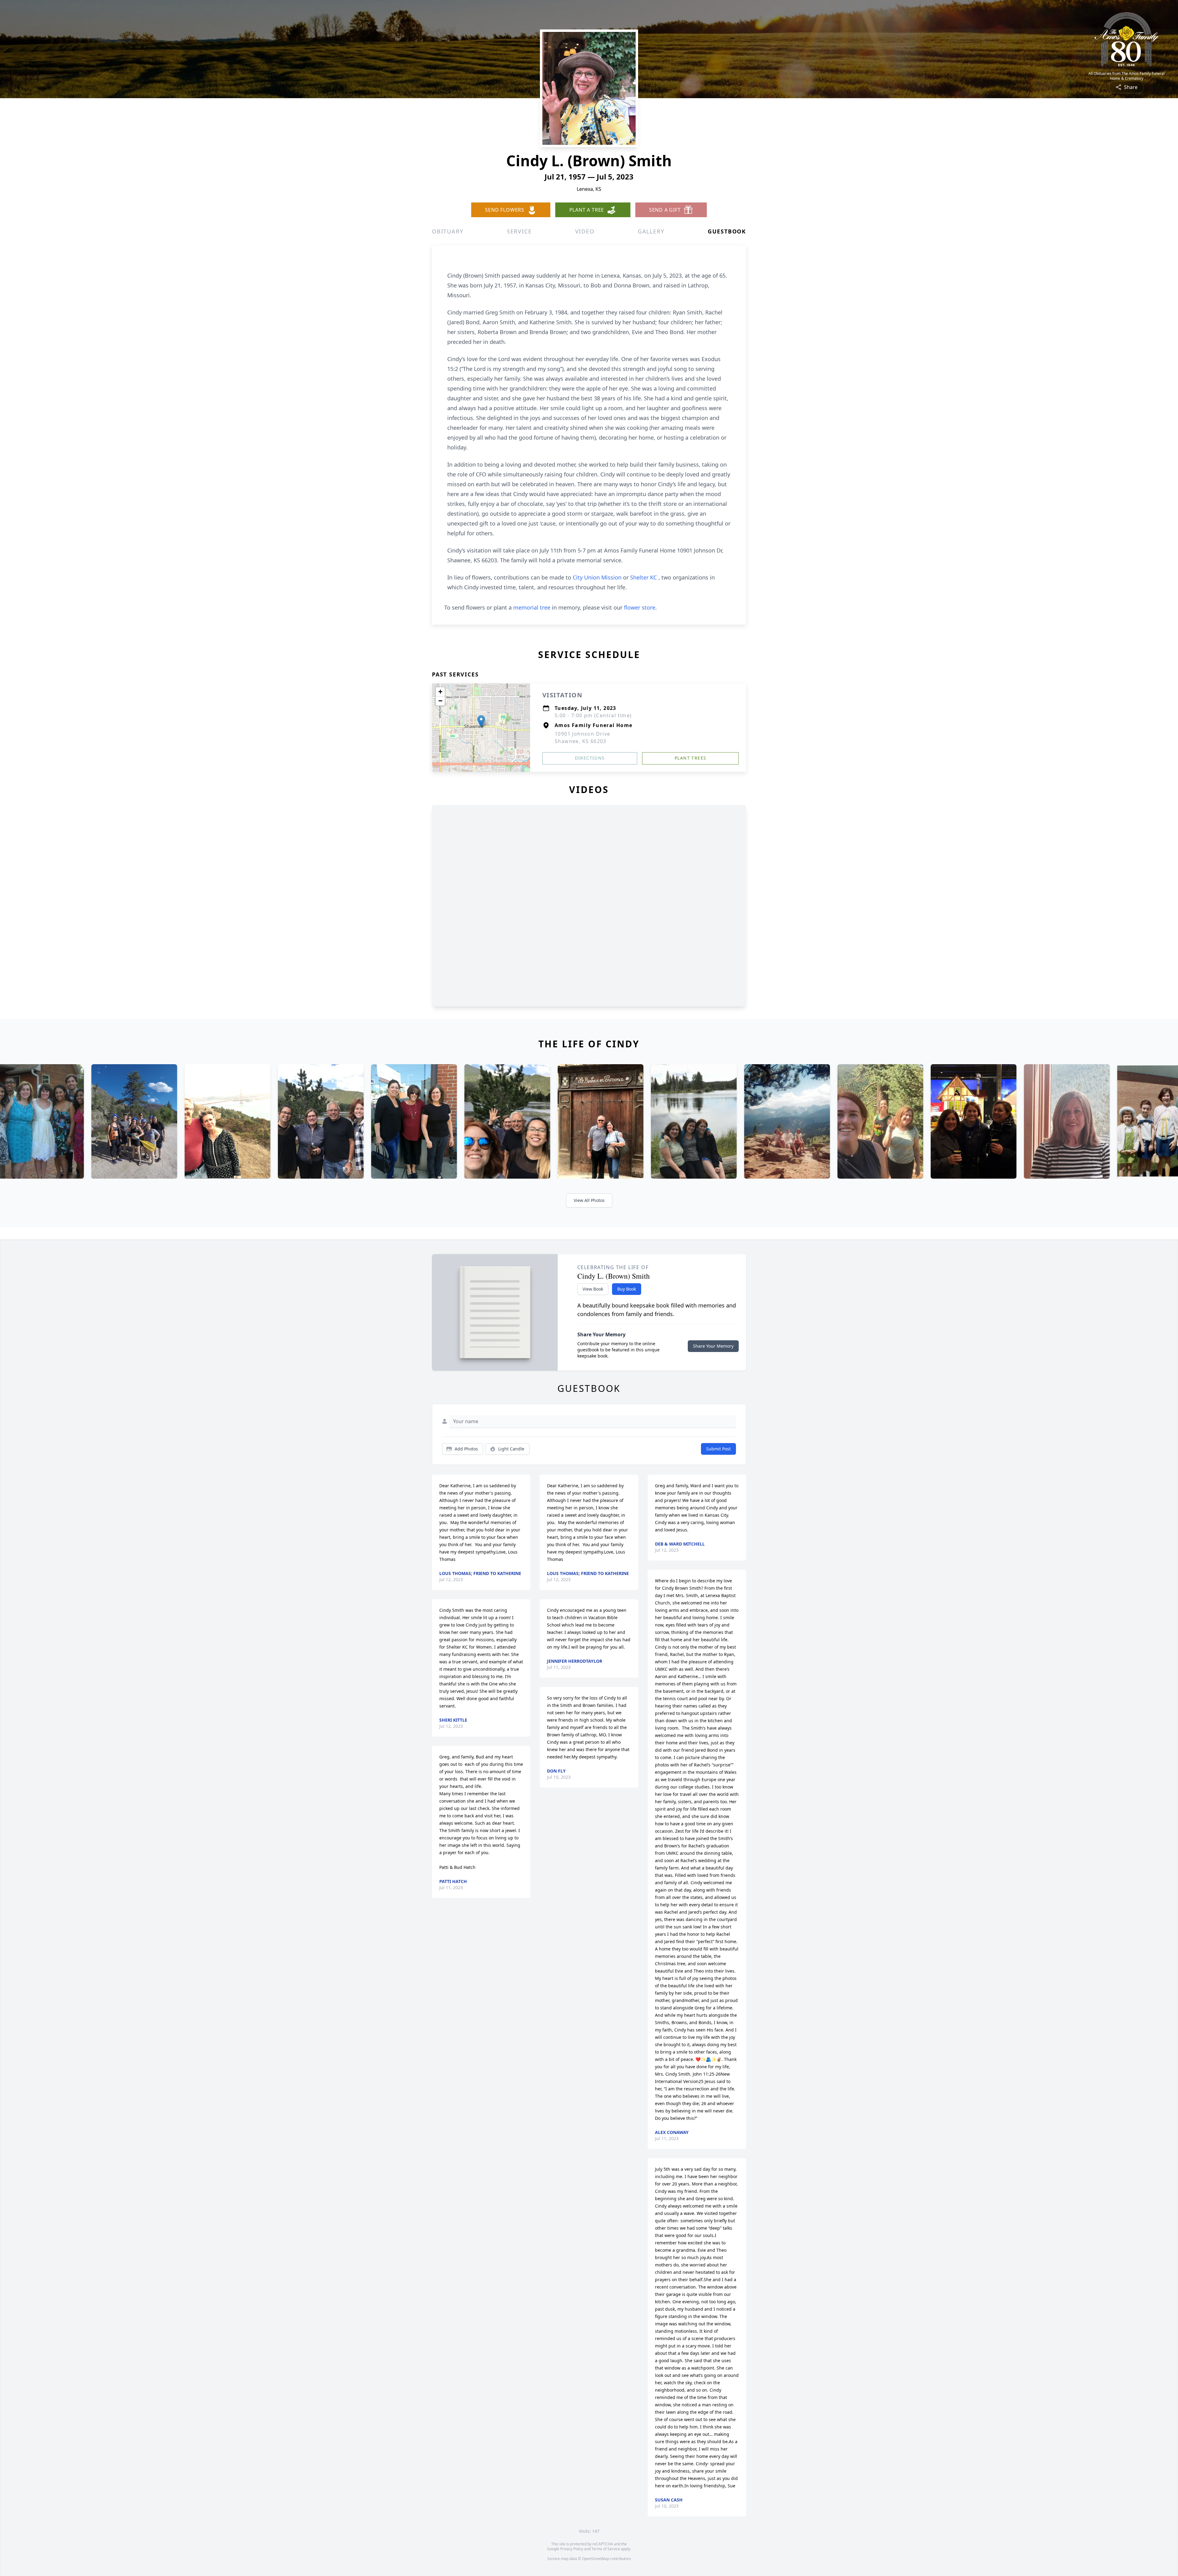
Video (585, 231)
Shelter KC (644, 577)
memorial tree (532, 607)
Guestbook (727, 231)
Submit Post (718, 1449)
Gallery (651, 231)
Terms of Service (606, 2549)
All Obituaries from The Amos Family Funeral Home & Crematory (1126, 76)
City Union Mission (598, 577)
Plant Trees (690, 758)
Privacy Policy (572, 2549)
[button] (481, 721)
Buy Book (627, 1289)
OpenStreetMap (596, 2559)
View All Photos (589, 1200)
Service (519, 231)
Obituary (448, 231)
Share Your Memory (713, 1346)
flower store (640, 607)
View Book (593, 1289)
